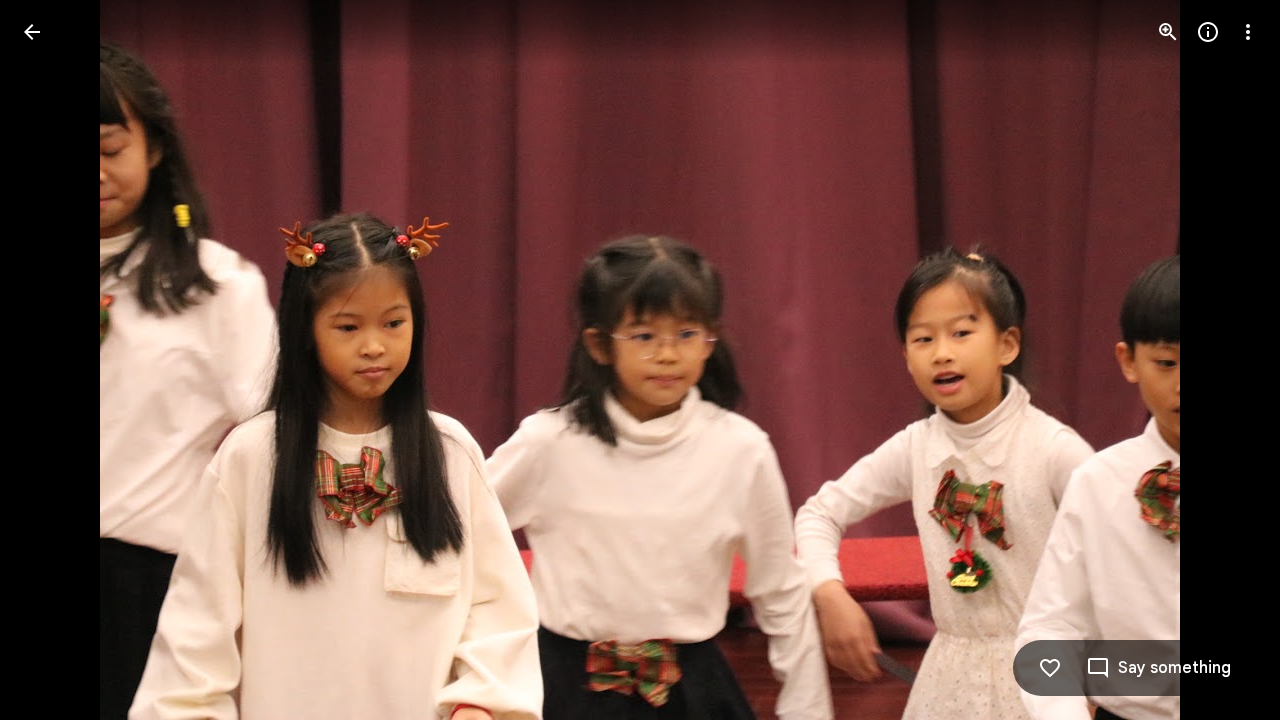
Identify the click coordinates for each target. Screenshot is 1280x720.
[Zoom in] (1168, 32)
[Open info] (1208, 32)
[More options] (1248, 32)
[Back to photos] (32, 32)
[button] (56, 360)
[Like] (1050, 668)
